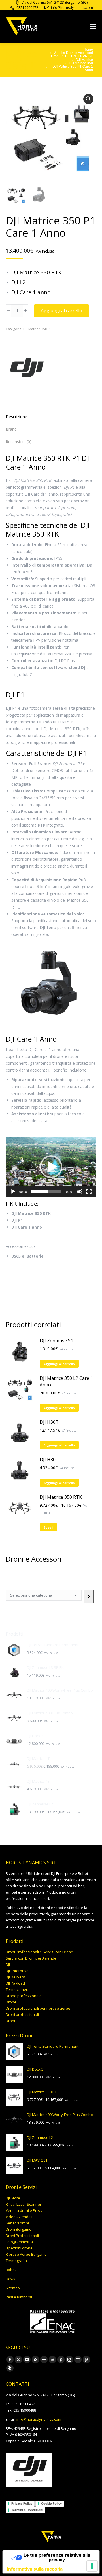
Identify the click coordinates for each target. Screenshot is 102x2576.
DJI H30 (48, 1460)
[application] (51, 1167)
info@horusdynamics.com (39, 2419)
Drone (11, 2002)
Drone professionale (24, 1996)
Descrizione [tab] (16, 417)
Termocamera (18, 1989)
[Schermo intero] (89, 1192)
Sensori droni (17, 2223)
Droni (10, 2021)
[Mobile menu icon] (93, 26)
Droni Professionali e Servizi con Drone (39, 1952)
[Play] (13, 1192)
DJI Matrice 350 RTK (61, 1497)
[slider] (46, 1192)
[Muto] (80, 1192)
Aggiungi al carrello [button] (59, 1364)
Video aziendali (19, 2217)
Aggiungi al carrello (61, 311)
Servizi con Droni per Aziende (31, 1958)
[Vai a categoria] (89, 1597)
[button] (88, 99)
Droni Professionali (22, 2236)
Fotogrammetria (19, 2242)
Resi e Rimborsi (19, 2297)
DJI (8, 1964)
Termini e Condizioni (27, 2510)
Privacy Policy (22, 2503)
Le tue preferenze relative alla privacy (57, 2557)
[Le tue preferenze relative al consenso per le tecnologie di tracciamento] (92, 2566)
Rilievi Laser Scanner (24, 2204)
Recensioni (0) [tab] (19, 442)
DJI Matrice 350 (35, 329)
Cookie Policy (51, 2503)
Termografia (16, 2261)
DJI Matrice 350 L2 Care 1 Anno (66, 1381)
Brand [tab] (11, 429)
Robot (11, 2270)
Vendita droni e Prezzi (25, 2210)
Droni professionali (22, 2014)
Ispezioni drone (19, 2248)
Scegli (48, 1527)
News (10, 2279)
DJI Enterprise (17, 1971)
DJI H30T (49, 1422)
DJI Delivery (15, 1977)
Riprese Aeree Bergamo (26, 2254)
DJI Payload (15, 1983)
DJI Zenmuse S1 (56, 1341)
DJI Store (13, 2198)
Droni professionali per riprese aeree (38, 2008)
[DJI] (27, 368)
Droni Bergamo (19, 2229)
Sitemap (13, 2288)
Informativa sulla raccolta (35, 2569)
